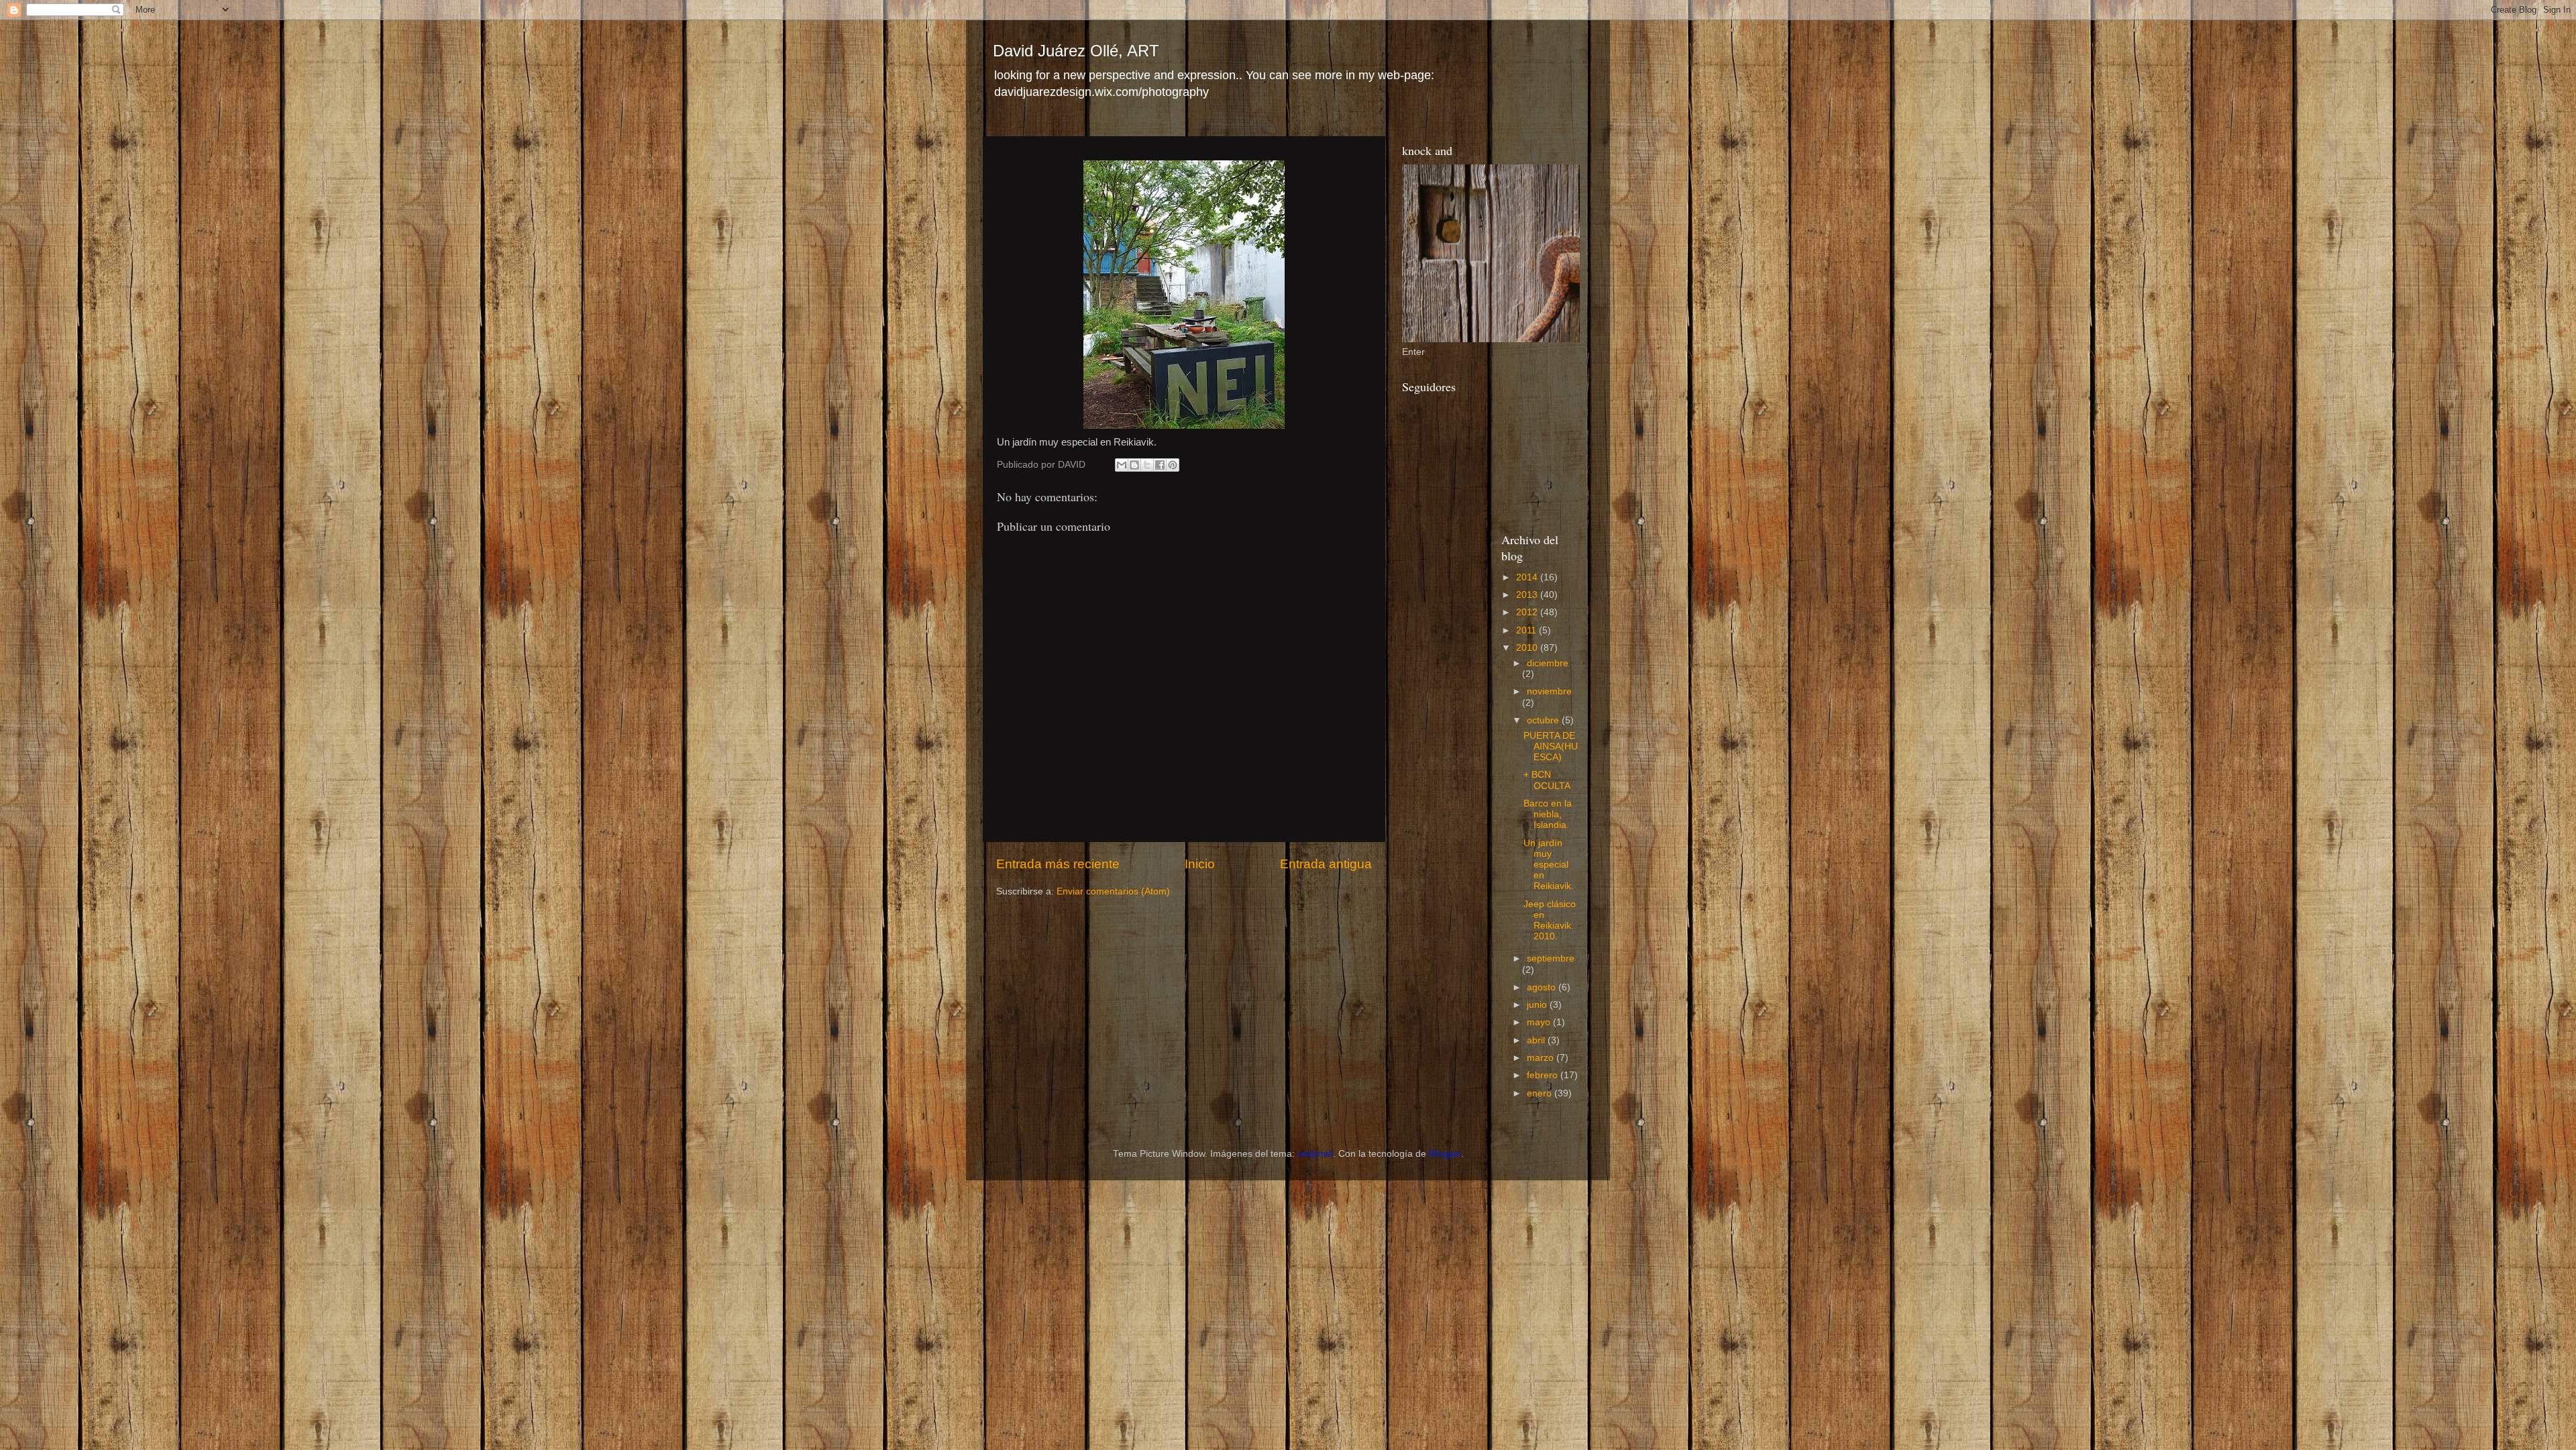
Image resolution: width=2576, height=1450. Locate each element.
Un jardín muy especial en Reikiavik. (1549, 865)
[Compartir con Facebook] (1160, 465)
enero (1541, 1093)
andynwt (1315, 1154)
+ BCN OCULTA (1547, 780)
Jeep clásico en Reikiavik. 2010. (1550, 921)
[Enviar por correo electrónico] (1122, 465)
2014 (1528, 577)
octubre (1544, 720)
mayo (1540, 1022)
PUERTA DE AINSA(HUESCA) (1551, 746)
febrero (1544, 1075)
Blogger (1445, 1154)
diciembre (1548, 663)
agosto (1543, 987)
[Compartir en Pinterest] (1173, 465)
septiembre (1551, 959)
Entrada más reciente (1058, 864)
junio (1538, 1005)
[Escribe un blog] (1134, 465)
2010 (1528, 648)
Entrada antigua (1326, 864)
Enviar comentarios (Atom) (1113, 891)
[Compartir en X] (1147, 465)
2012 (1528, 612)
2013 (1528, 595)
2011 (1527, 630)
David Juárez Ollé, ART (1076, 51)
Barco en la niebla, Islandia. (1548, 814)
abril (1537, 1040)
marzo (1542, 1058)
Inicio (1200, 864)
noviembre (1549, 691)
